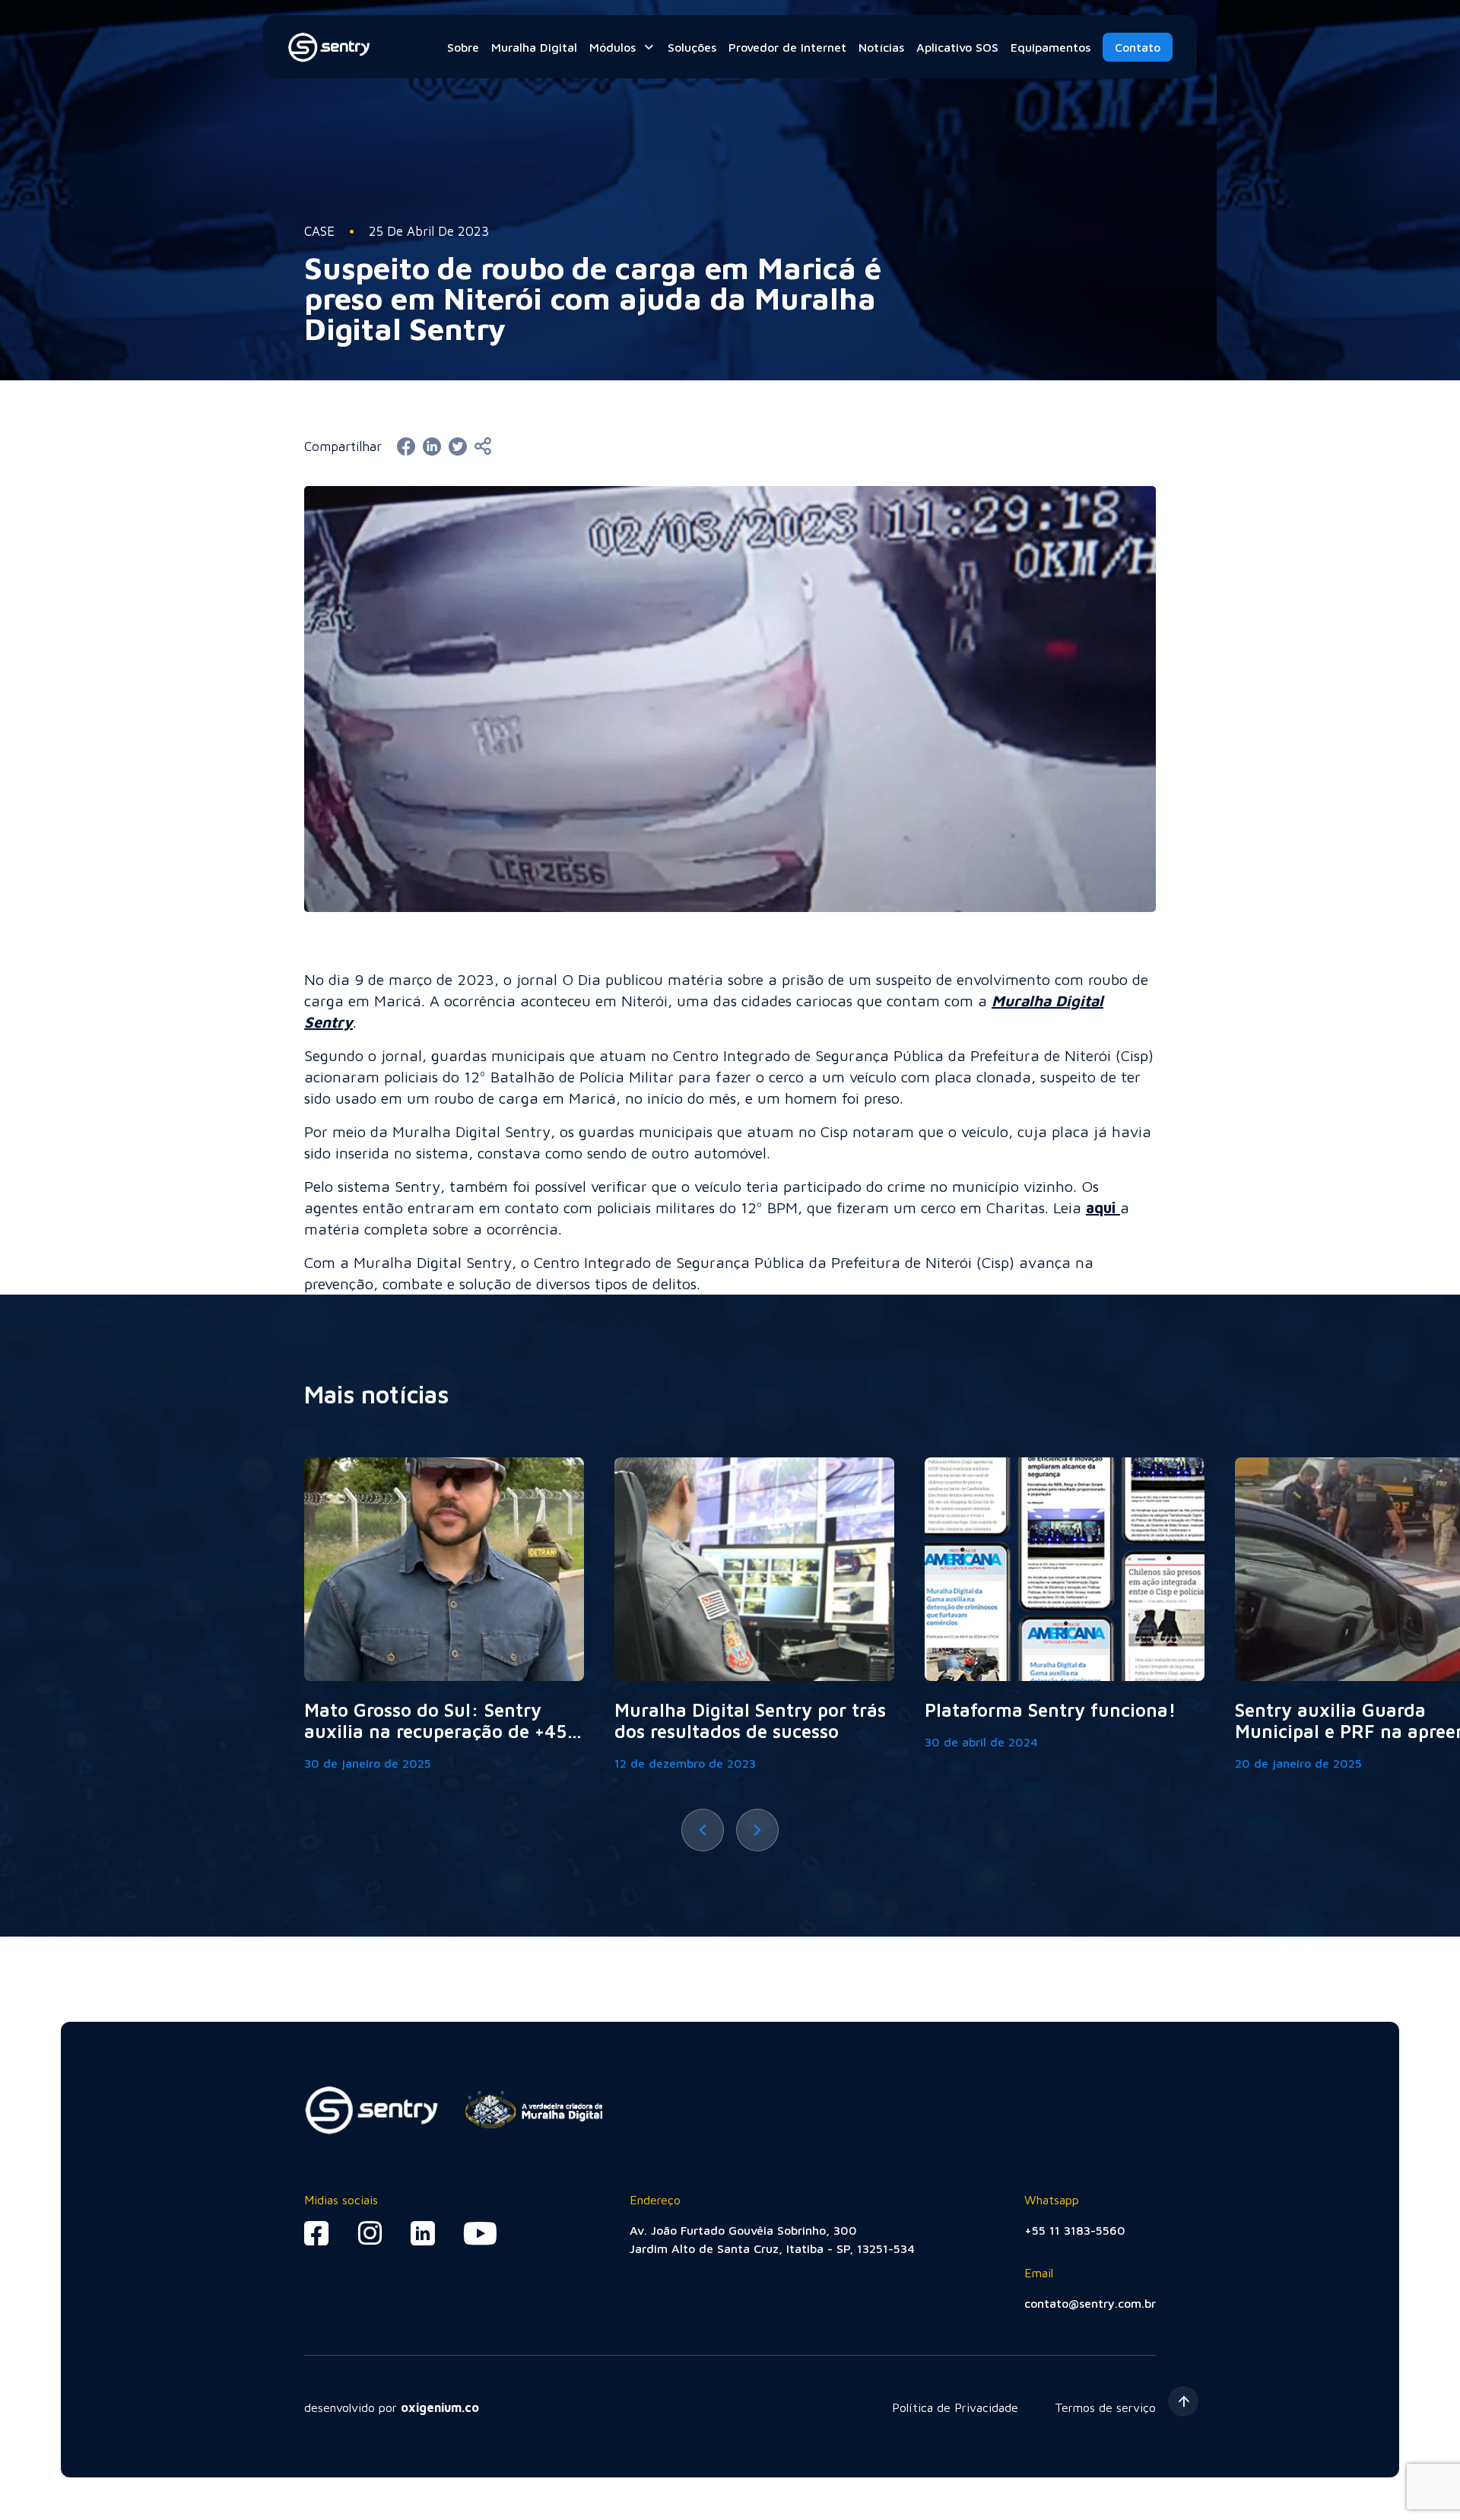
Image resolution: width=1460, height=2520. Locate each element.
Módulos (613, 47)
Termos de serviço (1105, 2407)
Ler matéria (444, 1615)
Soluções (692, 47)
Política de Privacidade (955, 2407)
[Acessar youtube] (479, 2233)
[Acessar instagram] (370, 2233)
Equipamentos (1051, 47)
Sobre (463, 47)
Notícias (881, 47)
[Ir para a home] (330, 47)
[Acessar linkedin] (423, 2233)
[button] (703, 1830)
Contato (1138, 47)
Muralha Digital (534, 47)
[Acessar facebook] (317, 2233)
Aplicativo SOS (957, 47)
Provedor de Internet (787, 47)
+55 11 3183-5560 (1075, 2230)
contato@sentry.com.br (1090, 2303)
